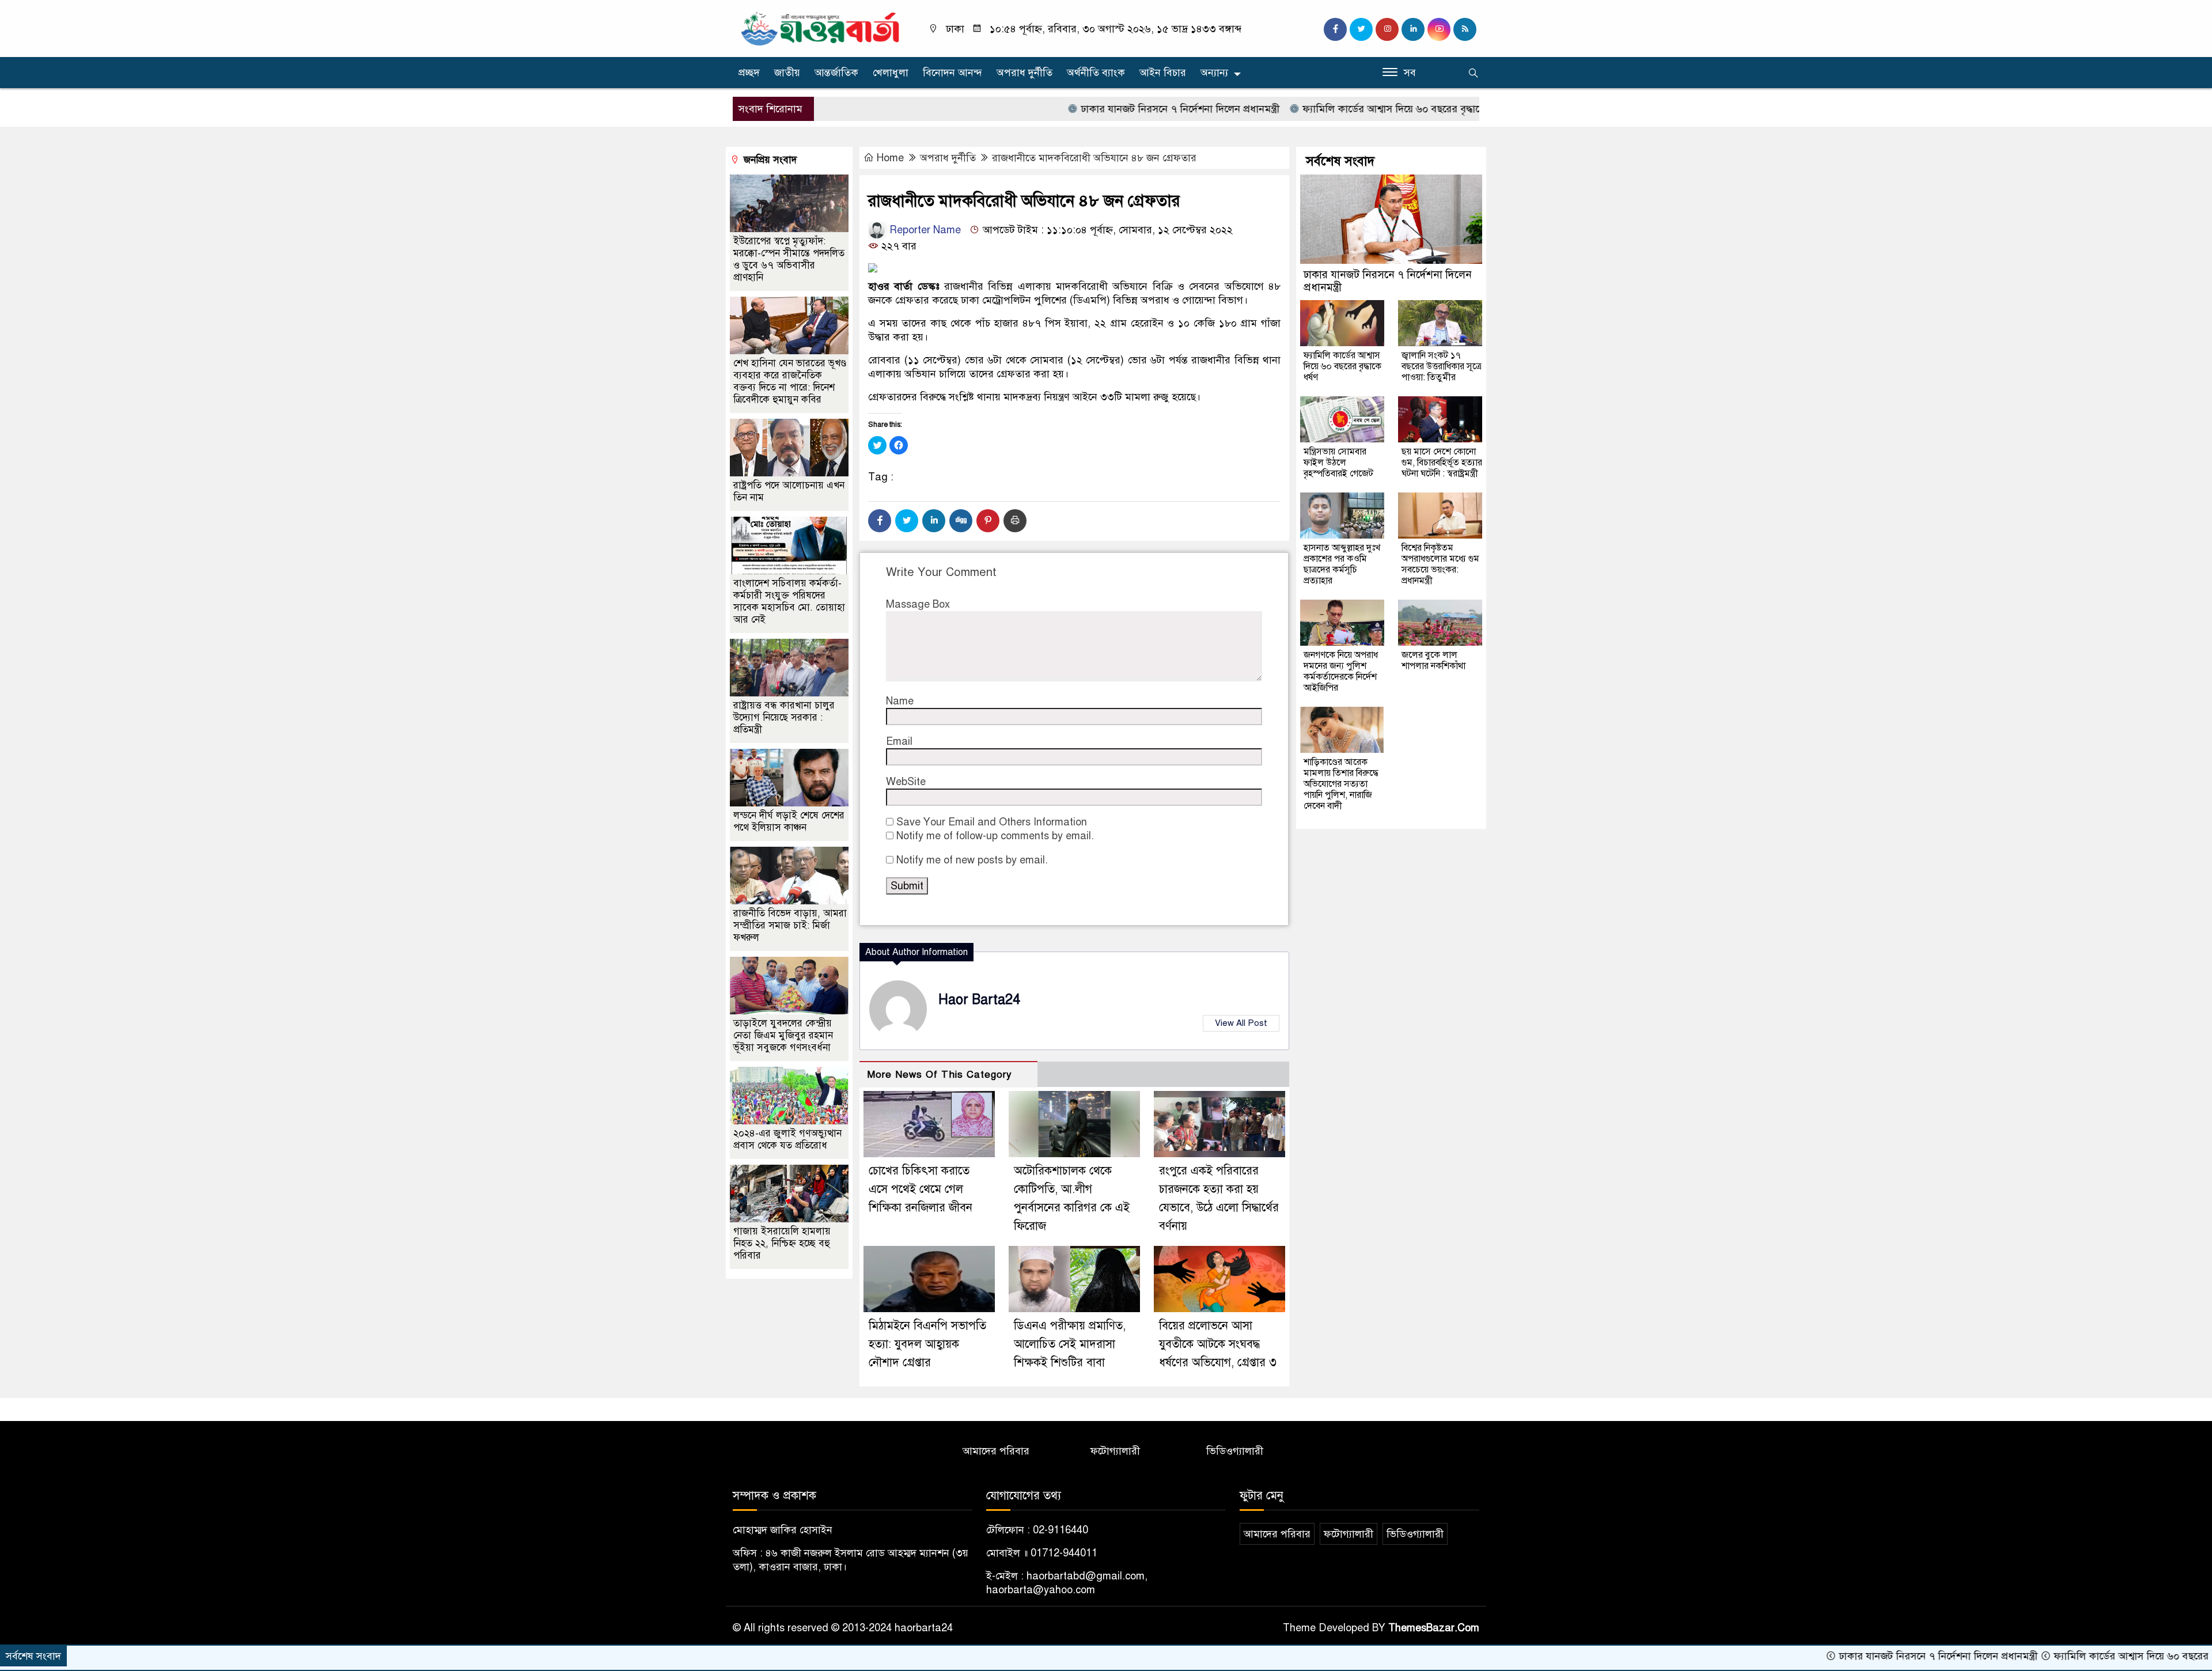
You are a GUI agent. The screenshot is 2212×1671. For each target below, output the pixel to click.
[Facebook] (880, 521)
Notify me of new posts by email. (972, 860)
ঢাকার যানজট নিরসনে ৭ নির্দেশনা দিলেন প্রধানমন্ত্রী (1096, 109)
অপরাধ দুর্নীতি (1024, 73)
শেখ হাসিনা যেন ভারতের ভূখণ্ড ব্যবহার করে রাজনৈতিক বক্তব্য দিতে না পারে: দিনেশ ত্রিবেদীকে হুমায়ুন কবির (790, 381)
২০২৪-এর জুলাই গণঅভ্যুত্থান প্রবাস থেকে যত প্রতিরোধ (787, 1139)
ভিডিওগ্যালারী (1235, 1451)
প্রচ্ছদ (749, 73)
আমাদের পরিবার (996, 1451)
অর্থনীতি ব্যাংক (1096, 73)
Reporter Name (924, 230)
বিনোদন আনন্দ (952, 73)
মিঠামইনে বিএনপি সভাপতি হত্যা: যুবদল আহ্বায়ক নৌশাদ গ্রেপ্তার (927, 1344)
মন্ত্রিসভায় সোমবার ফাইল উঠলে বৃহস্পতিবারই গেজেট (1338, 463)
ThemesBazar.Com (1434, 1628)
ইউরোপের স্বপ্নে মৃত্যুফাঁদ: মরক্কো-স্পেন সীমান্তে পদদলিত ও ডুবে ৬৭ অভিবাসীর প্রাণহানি (789, 259)
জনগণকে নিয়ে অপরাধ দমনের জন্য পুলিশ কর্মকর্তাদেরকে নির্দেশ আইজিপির (1341, 671)
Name (900, 701)
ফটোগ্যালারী (1115, 1451)
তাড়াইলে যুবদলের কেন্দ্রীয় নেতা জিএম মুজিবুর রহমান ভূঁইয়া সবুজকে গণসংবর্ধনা (783, 1035)
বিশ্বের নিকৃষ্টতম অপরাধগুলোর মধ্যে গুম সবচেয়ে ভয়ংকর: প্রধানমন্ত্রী (1440, 564)
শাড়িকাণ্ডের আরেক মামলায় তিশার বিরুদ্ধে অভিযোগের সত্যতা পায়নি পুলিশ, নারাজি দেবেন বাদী (1341, 784)
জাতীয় (787, 73)
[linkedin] (1413, 29)
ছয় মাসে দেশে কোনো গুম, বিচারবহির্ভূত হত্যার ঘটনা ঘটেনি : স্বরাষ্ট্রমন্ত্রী (1442, 463)
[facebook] (1335, 29)
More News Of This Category (940, 1075)
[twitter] (1361, 29)
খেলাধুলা (891, 73)
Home (890, 158)
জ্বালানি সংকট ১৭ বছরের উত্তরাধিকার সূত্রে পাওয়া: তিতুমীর (1442, 366)
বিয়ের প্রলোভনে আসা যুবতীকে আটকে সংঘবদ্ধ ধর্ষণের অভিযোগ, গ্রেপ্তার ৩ (1218, 1344)
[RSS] (1465, 29)
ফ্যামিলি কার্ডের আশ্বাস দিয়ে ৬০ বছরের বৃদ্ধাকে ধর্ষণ (1321, 109)
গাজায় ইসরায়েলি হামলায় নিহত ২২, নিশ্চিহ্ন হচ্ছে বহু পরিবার (782, 1243)
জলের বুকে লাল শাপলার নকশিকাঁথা (1433, 660)
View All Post (1241, 1023)
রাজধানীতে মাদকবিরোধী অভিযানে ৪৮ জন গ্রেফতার (1094, 158)
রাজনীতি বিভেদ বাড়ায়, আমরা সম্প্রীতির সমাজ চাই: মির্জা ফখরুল (790, 925)
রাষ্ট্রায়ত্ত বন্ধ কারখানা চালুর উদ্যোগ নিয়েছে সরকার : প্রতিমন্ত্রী (784, 717)
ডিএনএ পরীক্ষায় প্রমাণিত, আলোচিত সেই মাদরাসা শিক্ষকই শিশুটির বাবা (1070, 1344)
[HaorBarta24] (821, 28)
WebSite (906, 782)
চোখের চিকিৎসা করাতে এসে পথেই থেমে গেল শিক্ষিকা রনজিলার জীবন (921, 1189)
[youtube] (1439, 29)
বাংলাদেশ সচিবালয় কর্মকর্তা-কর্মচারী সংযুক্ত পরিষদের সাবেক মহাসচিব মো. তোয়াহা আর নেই (789, 601)
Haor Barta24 (979, 1000)
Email (899, 741)
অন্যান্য (1214, 73)
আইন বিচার (1163, 73)
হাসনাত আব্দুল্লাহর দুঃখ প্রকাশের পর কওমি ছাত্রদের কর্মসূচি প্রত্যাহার (1342, 564)
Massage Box (918, 604)
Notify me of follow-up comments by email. (995, 836)
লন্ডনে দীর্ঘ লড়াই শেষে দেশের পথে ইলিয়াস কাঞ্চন (789, 821)
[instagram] (1387, 29)
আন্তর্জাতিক (836, 73)
